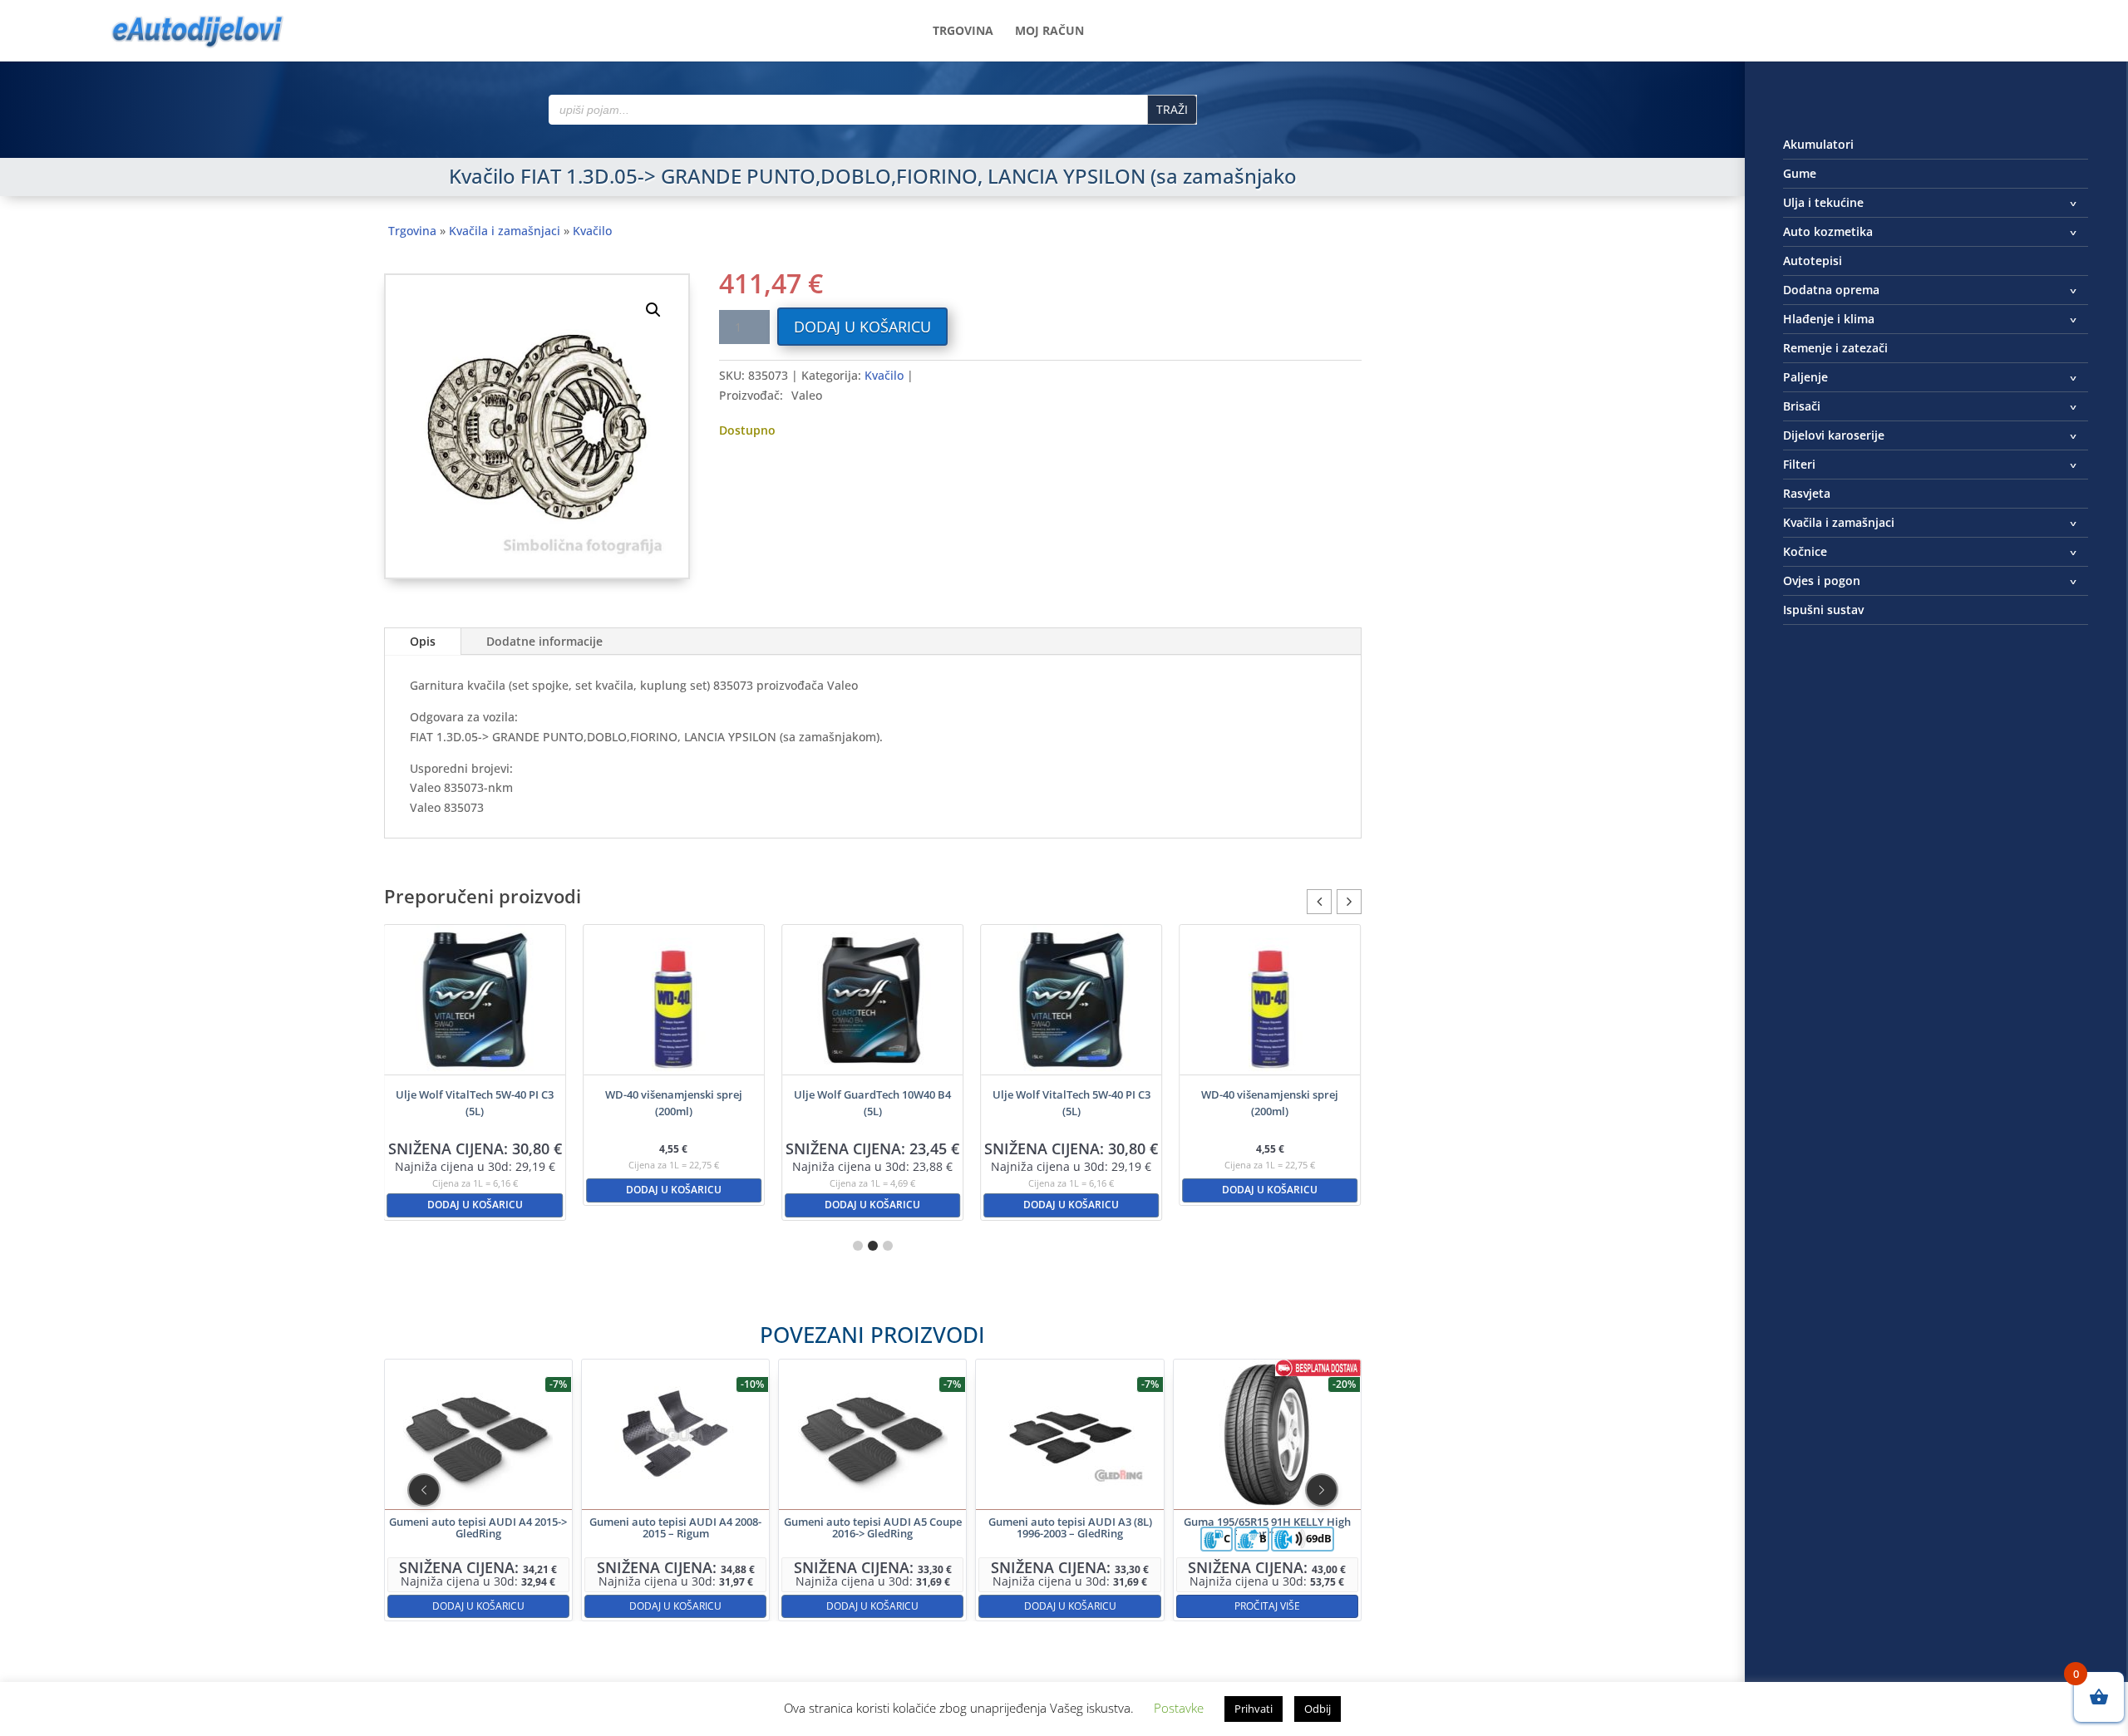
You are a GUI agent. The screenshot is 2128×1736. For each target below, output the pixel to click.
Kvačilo (592, 231)
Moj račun (1049, 32)
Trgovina (963, 32)
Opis (423, 641)
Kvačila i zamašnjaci (505, 231)
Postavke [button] (1179, 1708)
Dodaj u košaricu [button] (475, 1205)
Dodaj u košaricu (862, 327)
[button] (653, 310)
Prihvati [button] (1254, 1709)
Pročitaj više (1266, 1605)
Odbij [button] (1318, 1709)
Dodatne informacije (544, 641)
